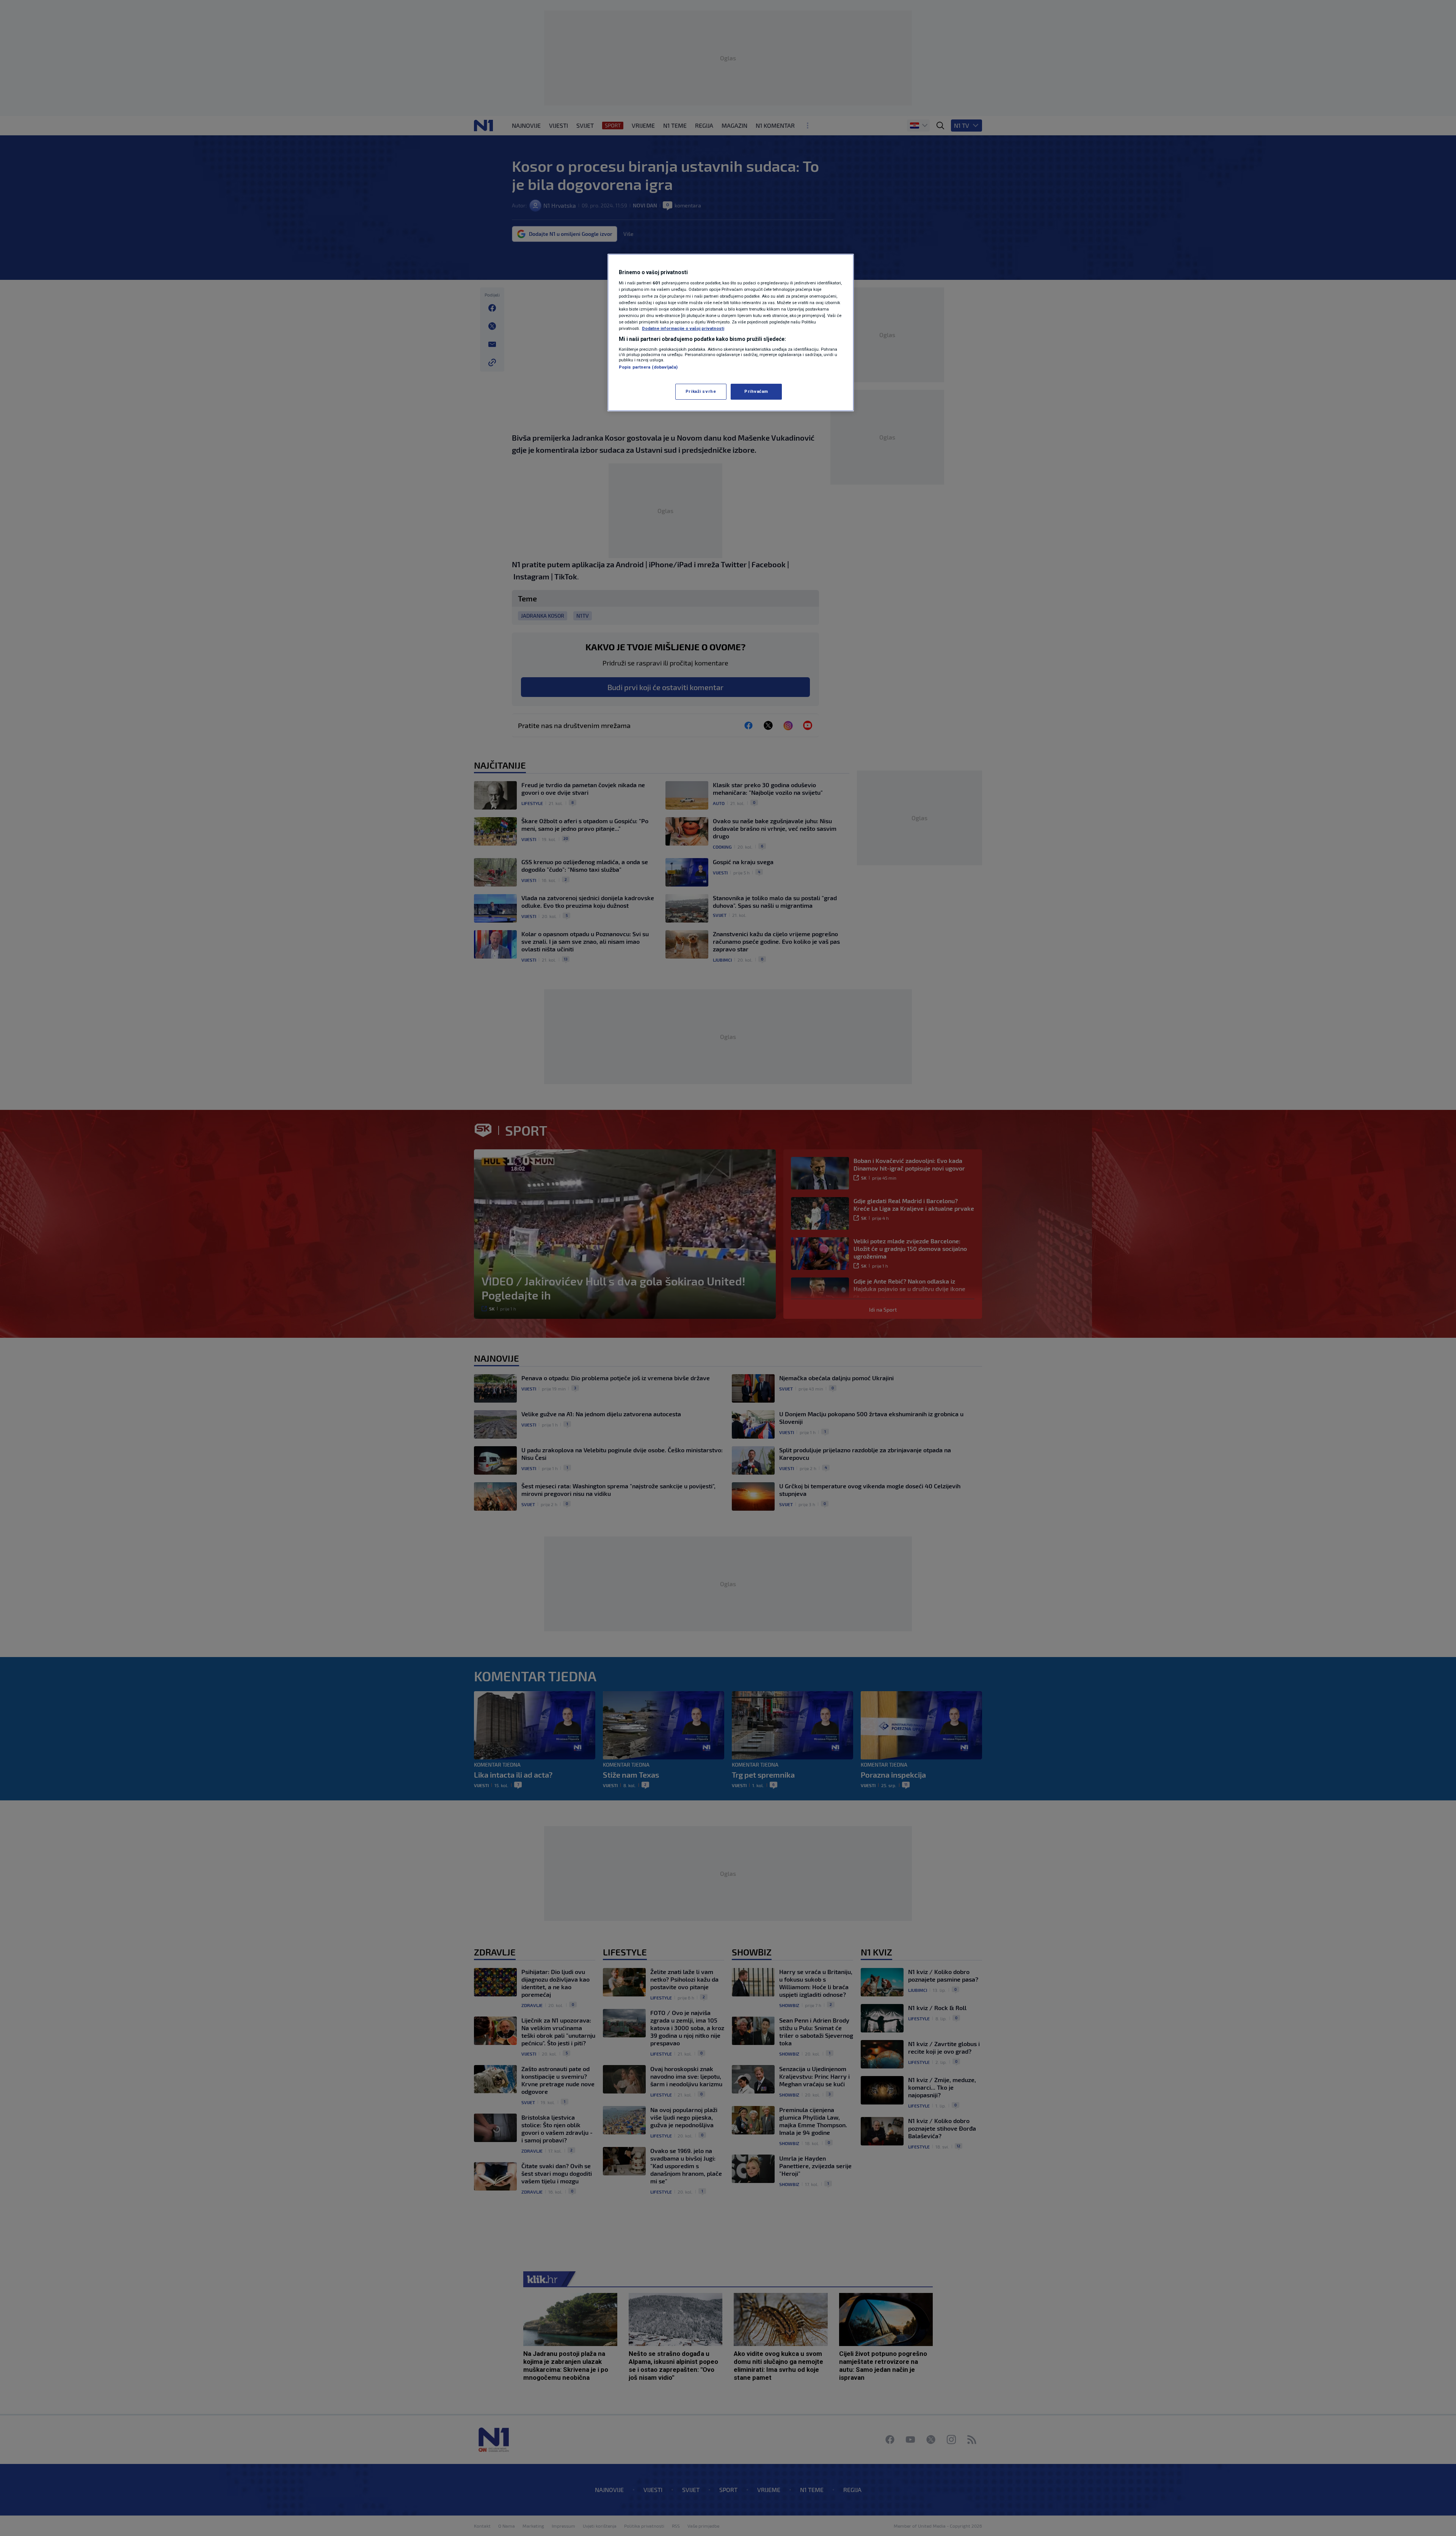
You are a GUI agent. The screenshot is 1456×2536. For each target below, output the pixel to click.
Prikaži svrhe (701, 391)
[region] (731, 333)
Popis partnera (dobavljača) (648, 367)
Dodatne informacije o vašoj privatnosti (683, 328)
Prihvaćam (756, 391)
